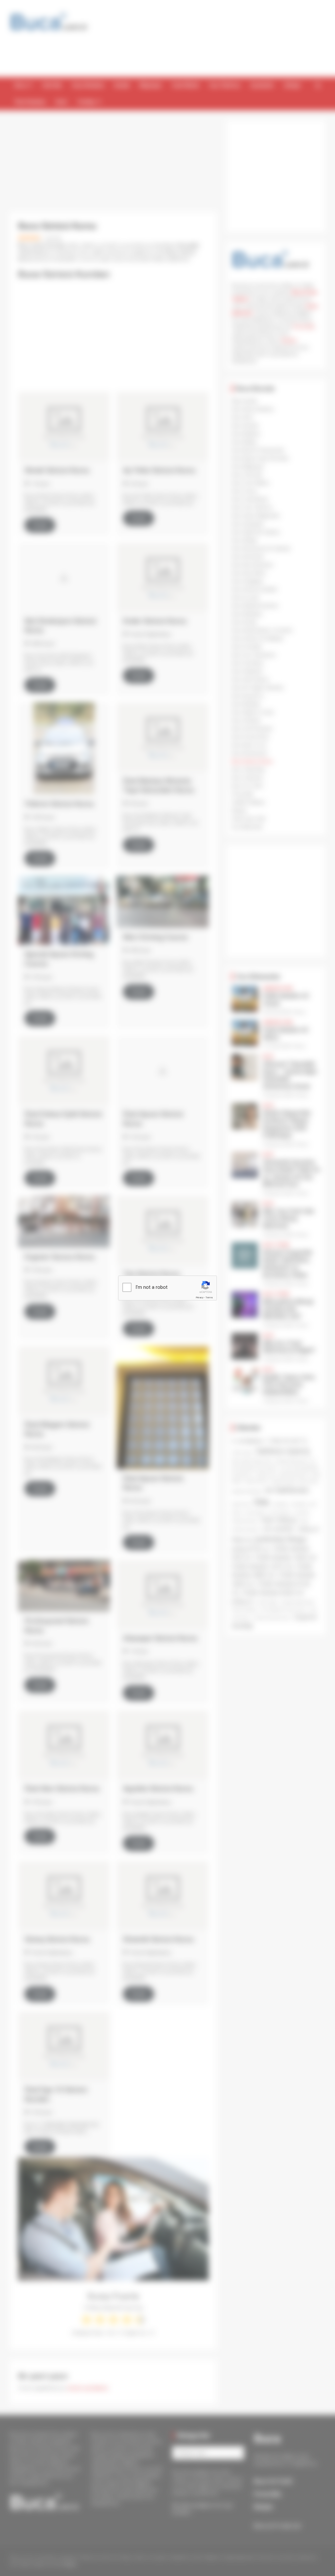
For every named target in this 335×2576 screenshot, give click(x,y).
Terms (209, 1298)
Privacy (200, 1298)
